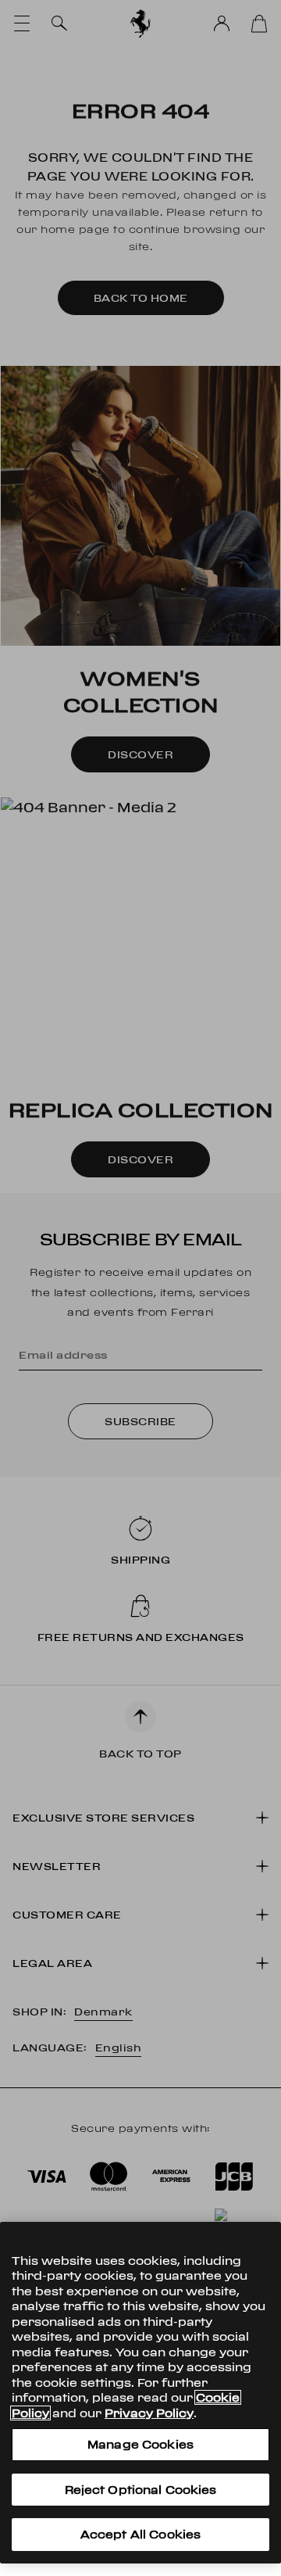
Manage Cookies (140, 2444)
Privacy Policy (149, 2413)
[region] (140, 2393)
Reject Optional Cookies (141, 2490)
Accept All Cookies (140, 2534)
